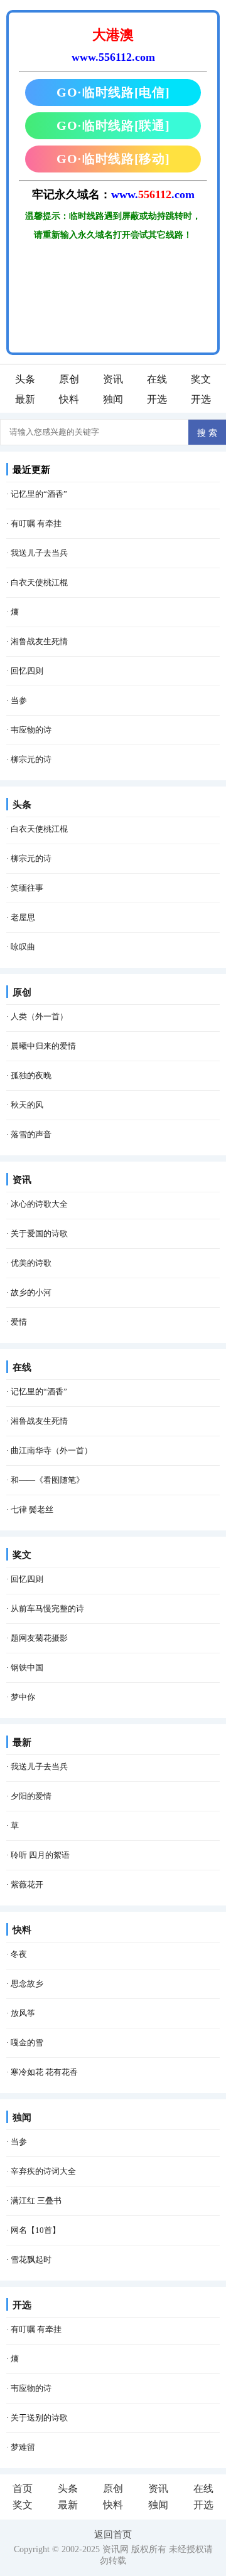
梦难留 (23, 2447)
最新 (25, 399)
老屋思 (23, 917)
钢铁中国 (27, 1667)
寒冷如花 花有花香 (44, 2072)
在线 (157, 379)
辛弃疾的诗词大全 (43, 2171)
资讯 (113, 379)
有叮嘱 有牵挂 (36, 523)
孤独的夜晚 (31, 1075)
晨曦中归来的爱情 (43, 1046)
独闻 (113, 399)
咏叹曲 (23, 947)
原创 (69, 379)
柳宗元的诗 (31, 759)
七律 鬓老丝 (32, 1509)
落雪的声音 (31, 1134)
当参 (19, 700)
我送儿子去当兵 (39, 553)
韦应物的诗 (31, 730)
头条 (25, 379)
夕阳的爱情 (31, 1796)
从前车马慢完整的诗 (47, 1609)
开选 (157, 399)
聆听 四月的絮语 (40, 1855)
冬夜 (19, 1954)
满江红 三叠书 (36, 2201)
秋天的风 (27, 1105)
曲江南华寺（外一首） (51, 1450)
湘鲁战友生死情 (39, 641)
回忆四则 (27, 671)
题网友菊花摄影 (39, 1638)
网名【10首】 (35, 2230)
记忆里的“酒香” (39, 494)
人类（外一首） (39, 1016)
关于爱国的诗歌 (39, 1233)
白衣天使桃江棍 (39, 582)
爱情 (19, 1322)
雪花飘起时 (31, 2260)
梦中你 (23, 1697)
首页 (23, 2489)
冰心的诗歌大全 (39, 1204)
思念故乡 (27, 1984)
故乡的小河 (31, 1292)
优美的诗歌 (31, 1263)
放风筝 (23, 2013)
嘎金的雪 (27, 2043)
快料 (69, 399)
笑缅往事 (27, 888)
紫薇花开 (27, 1884)
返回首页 (113, 2535)
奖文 (201, 379)
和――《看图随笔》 (47, 1480)
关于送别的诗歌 (39, 2418)
